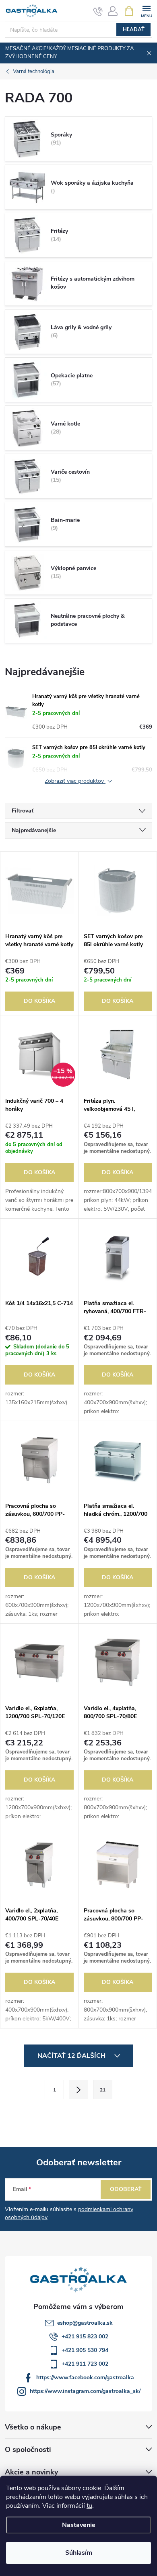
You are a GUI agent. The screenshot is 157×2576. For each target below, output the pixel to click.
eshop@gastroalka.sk (85, 2323)
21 (103, 2090)
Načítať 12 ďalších (72, 2056)
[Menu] (146, 11)
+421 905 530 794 (85, 2350)
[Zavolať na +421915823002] (98, 11)
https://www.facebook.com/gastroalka (85, 2377)
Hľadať (134, 30)
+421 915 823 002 (85, 2337)
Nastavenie (79, 2525)
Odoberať (126, 2189)
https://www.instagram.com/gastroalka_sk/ (85, 2391)
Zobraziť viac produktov (75, 781)
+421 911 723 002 (85, 2364)
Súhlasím (79, 2553)
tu (89, 2506)
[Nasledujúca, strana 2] (78, 2089)
